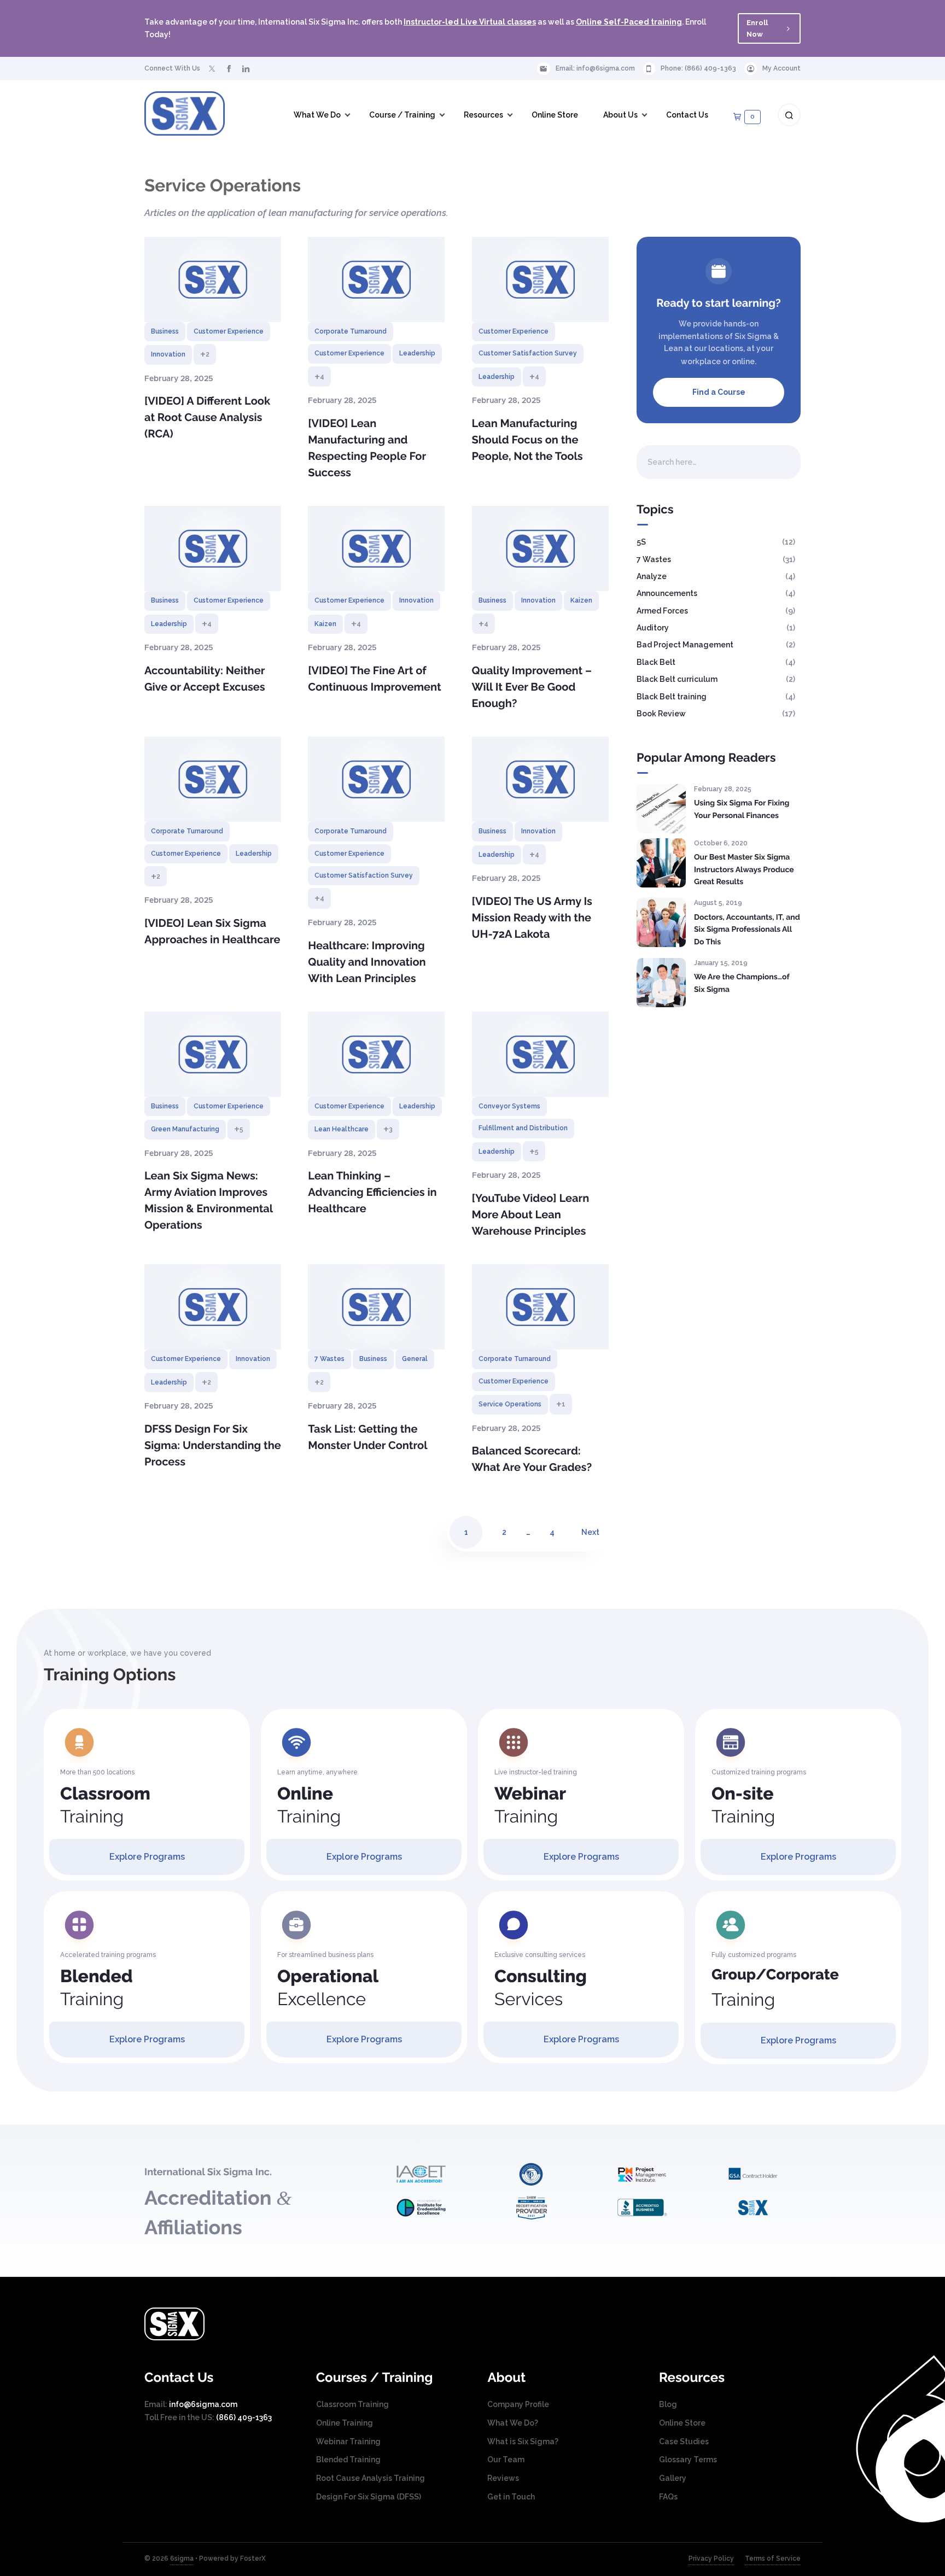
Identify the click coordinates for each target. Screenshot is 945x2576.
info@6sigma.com (606, 68)
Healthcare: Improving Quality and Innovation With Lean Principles (367, 962)
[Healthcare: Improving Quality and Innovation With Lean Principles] (376, 779)
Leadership (417, 353)
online (743, 361)
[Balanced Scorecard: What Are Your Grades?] (540, 1307)
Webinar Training (348, 2441)
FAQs (668, 2497)
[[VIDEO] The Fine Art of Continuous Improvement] (376, 548)
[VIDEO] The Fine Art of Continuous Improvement (375, 679)
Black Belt (656, 662)
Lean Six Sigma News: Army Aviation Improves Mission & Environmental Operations (209, 1200)
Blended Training (348, 2460)
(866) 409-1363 (710, 68)
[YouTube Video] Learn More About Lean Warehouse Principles (531, 1214)
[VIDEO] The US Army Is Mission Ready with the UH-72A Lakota (532, 918)
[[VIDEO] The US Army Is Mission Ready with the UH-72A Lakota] (540, 779)
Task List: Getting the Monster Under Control (367, 1437)
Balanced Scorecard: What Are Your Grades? (532, 1459)
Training (105, 1805)
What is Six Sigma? (523, 2441)
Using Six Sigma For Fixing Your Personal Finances (742, 810)
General (415, 1359)
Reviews (503, 2478)
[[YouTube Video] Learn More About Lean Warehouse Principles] (540, 1054)
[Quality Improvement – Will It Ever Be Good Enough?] (540, 548)
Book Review (661, 714)
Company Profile (518, 2404)
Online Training (345, 2423)
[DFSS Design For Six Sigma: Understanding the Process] (213, 1307)
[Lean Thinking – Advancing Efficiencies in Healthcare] (376, 1054)
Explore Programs (147, 1857)
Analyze (652, 576)
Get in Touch (511, 2497)
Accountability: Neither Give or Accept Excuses (205, 679)
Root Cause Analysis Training (371, 2478)
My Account (781, 68)
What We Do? (513, 2423)
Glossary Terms (688, 2460)
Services (541, 1988)
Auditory (653, 628)
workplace (701, 361)
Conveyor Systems (509, 1106)
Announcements (667, 593)
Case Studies (684, 2441)
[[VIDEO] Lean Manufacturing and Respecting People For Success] (376, 279)
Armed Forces (662, 611)
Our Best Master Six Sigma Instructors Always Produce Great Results (744, 870)
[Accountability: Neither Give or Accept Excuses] (213, 548)
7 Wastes (329, 1359)
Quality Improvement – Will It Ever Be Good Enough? (532, 687)
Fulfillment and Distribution (523, 1128)
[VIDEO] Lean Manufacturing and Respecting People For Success (367, 448)
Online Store (682, 2423)
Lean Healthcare (342, 1129)
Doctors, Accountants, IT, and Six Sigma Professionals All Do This (747, 930)
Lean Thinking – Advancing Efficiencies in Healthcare (372, 1192)
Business (165, 331)
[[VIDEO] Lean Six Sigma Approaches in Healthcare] (213, 779)
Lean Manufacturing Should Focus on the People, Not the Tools (527, 440)
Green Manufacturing (185, 1129)
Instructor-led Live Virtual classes (470, 22)
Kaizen (325, 624)
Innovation (168, 354)
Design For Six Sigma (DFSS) (369, 2497)
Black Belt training (672, 697)
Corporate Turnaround (351, 331)
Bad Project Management (685, 645)
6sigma (182, 2559)
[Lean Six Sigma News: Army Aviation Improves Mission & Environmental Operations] (213, 1054)
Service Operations (510, 1404)
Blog (668, 2404)
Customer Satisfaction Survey (528, 353)
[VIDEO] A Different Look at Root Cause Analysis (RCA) (207, 417)
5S (641, 542)
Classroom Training (352, 2404)
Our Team (506, 2460)
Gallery (673, 2478)
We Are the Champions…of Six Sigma (742, 983)
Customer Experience (229, 331)
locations (726, 348)
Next (590, 1532)
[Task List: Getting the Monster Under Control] (376, 1307)
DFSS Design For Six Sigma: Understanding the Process (213, 1445)
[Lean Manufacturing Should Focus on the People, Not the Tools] (540, 279)
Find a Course (719, 392)
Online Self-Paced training (629, 22)
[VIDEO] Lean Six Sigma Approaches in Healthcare (212, 931)
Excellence (328, 1988)
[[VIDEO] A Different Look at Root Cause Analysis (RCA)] (213, 279)
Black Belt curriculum (677, 679)
